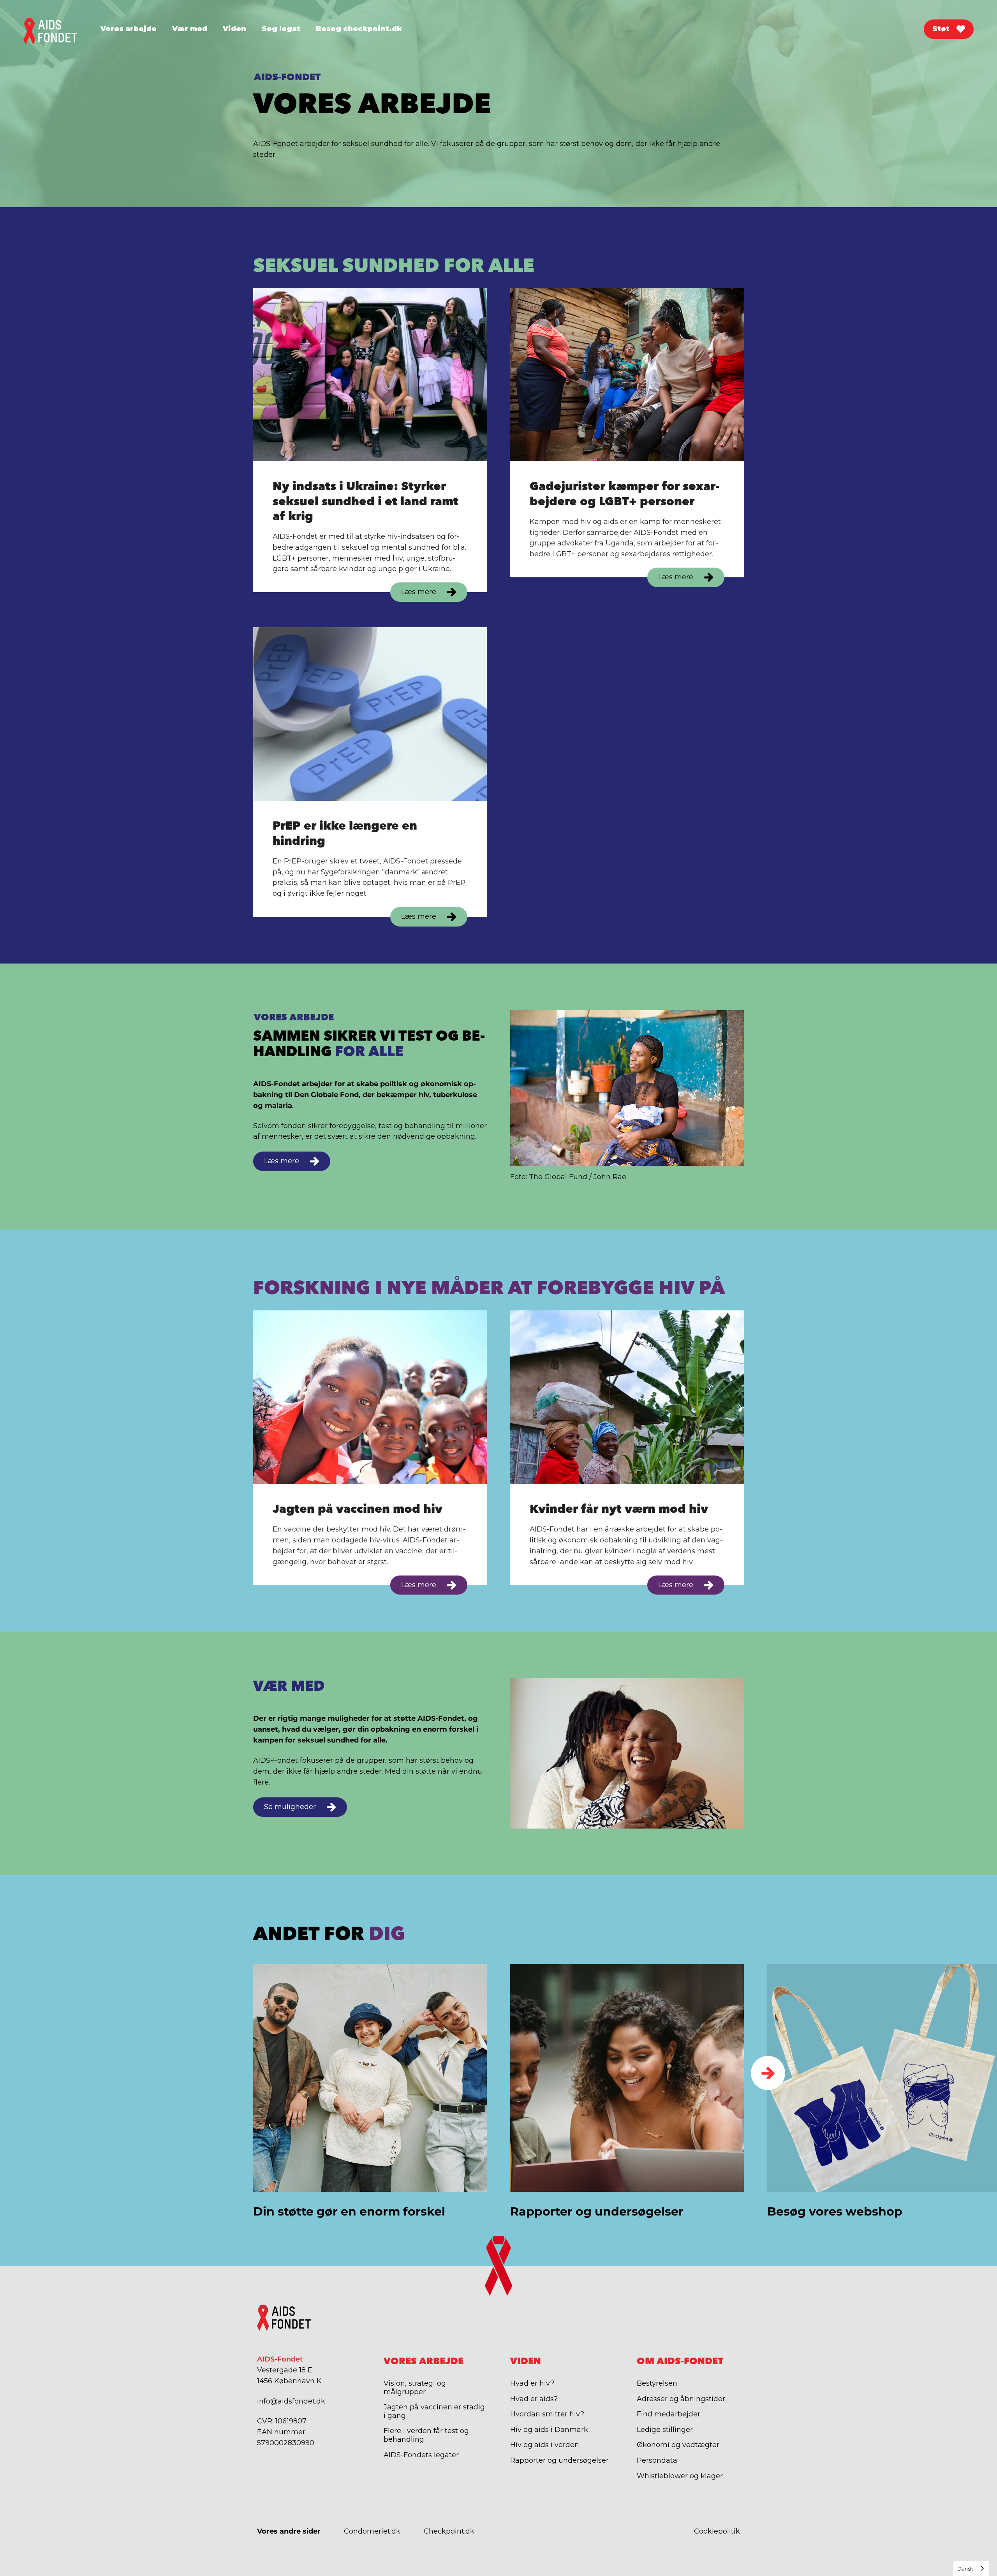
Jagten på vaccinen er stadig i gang (434, 2411)
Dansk (965, 2569)
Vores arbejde (129, 29)
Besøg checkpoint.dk (359, 29)
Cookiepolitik (717, 2531)
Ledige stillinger (665, 2430)
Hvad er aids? (534, 2399)
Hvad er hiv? (532, 2383)
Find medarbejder (668, 2414)
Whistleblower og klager (680, 2476)
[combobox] (971, 2568)
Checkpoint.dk (449, 2531)
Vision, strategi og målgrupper (415, 2388)
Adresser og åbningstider (681, 2399)
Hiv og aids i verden (545, 2445)
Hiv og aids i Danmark (549, 2430)
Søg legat (281, 29)
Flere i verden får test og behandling (426, 2435)
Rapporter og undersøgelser (559, 2460)
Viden (234, 29)
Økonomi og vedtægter (678, 2445)
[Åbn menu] (100, 41)
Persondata (657, 2460)
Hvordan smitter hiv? (547, 2414)
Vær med (190, 29)
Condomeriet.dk (372, 2531)
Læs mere (419, 592)
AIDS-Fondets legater (421, 2455)
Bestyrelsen (657, 2383)
